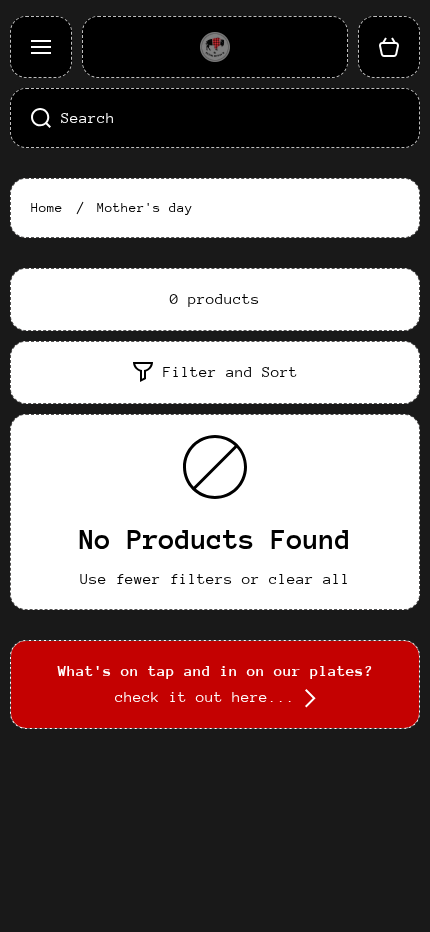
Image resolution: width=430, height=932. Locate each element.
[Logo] (215, 47)
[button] (389, 47)
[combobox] (215, 118)
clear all (309, 578)
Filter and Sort (230, 371)
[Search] (30, 118)
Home (47, 207)
